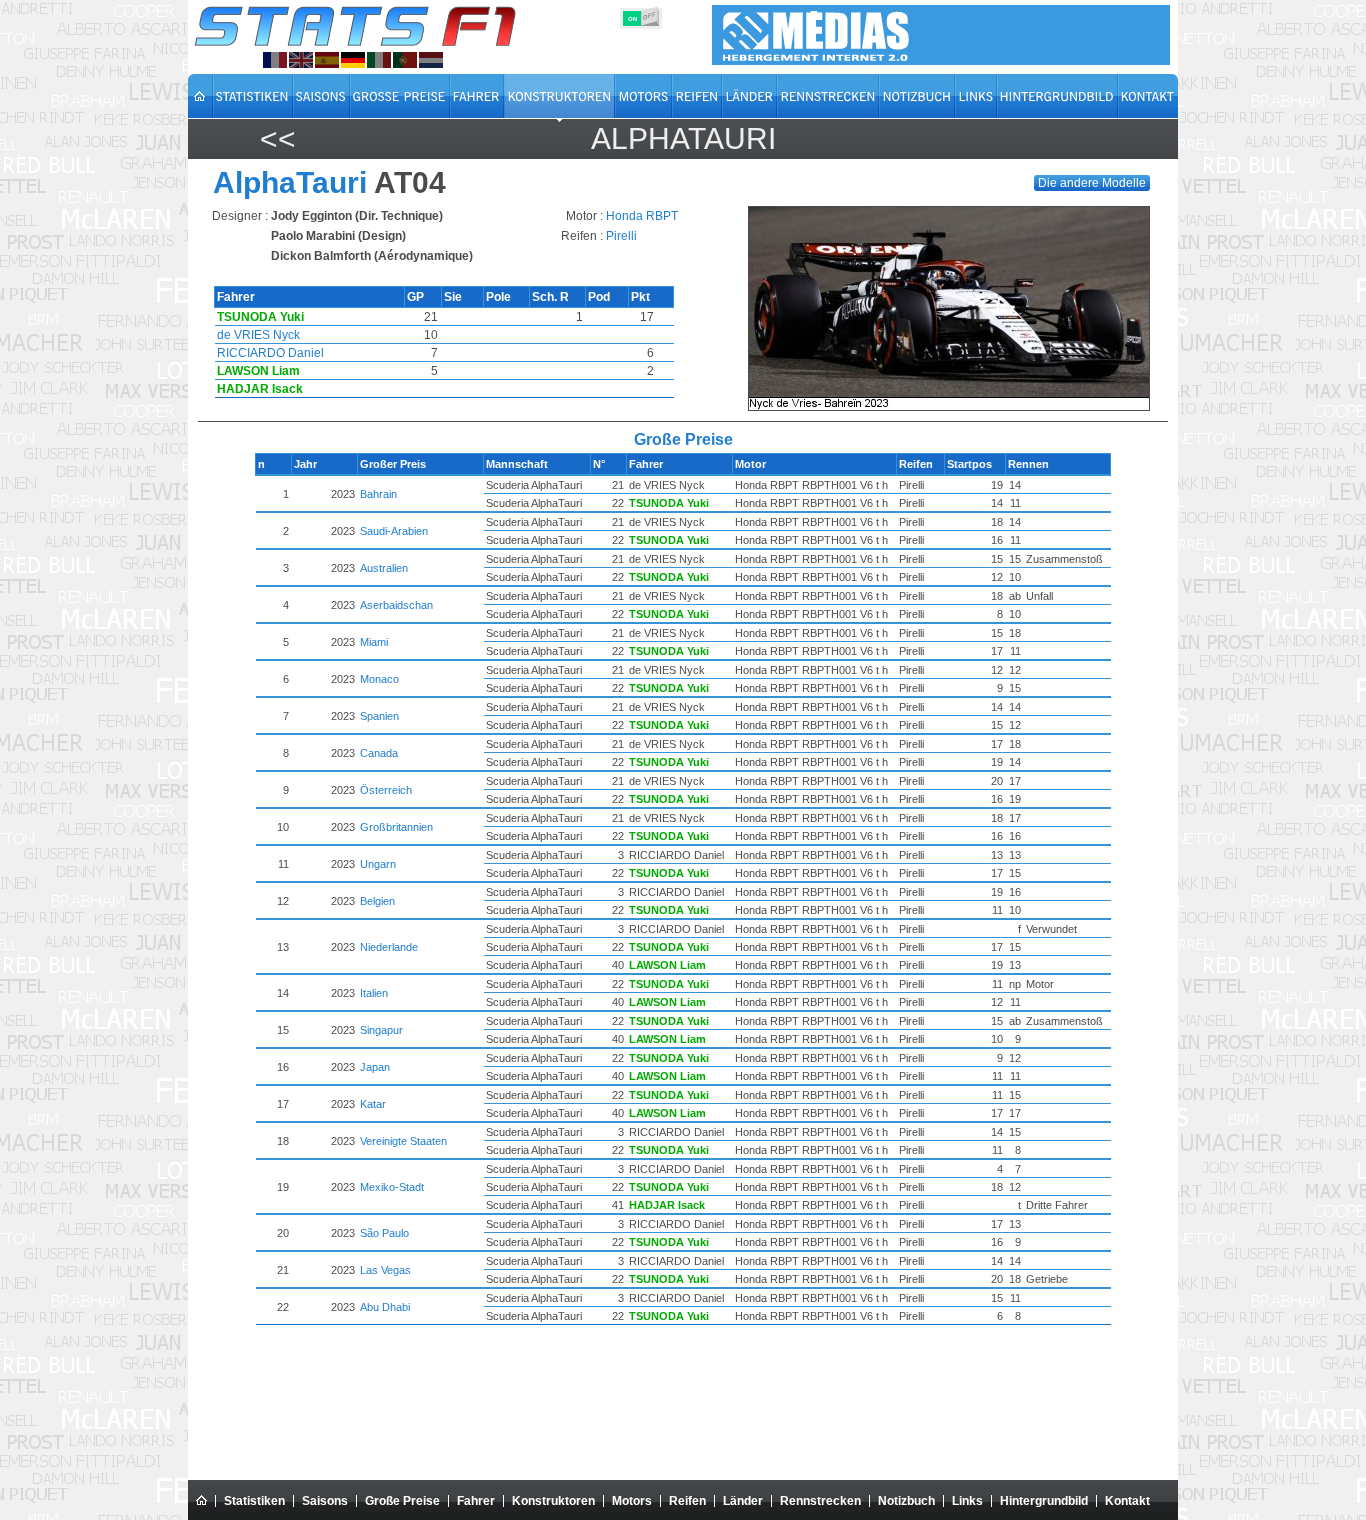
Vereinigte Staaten (403, 1141)
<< (278, 138)
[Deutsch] (353, 60)
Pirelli (621, 236)
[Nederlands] (431, 60)
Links (967, 1501)
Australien (384, 568)
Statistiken (254, 1501)
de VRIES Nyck (258, 335)
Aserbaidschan (396, 605)
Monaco (379, 679)
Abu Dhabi (385, 1307)
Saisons (325, 1501)
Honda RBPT (642, 216)
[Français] (275, 60)
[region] (955, 308)
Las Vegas (385, 1270)
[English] (301, 60)
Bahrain (378, 494)
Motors (632, 1501)
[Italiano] (379, 60)
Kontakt (1127, 1501)
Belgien (377, 901)
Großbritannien (396, 827)
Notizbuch (906, 1501)
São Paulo (384, 1233)
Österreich (386, 790)
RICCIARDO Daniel (270, 353)
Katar (373, 1104)
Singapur (381, 1030)
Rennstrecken (820, 1501)
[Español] (327, 60)
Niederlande (389, 947)
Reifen (687, 1501)
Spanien (379, 716)
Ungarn (378, 864)
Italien (374, 993)
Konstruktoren (553, 1501)
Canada (379, 753)
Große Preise (402, 1501)
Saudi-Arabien (394, 531)
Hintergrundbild (1044, 1501)
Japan (375, 1067)
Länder (743, 1501)
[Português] (405, 60)
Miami (374, 642)
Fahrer (476, 1501)
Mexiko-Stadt (392, 1187)
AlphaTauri (683, 138)
